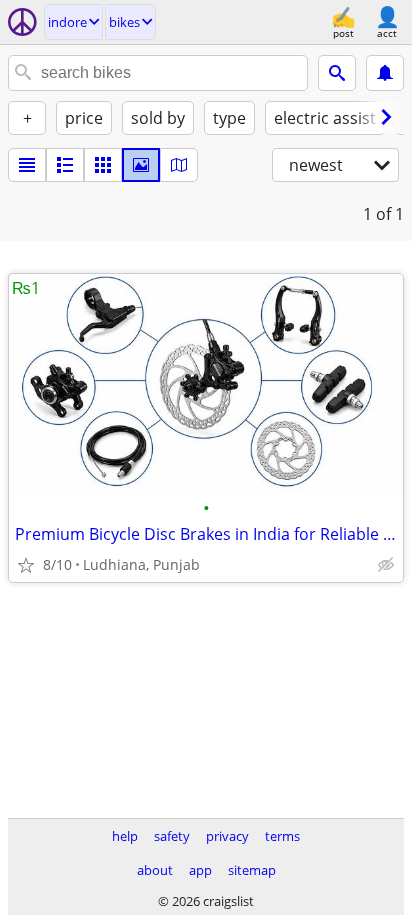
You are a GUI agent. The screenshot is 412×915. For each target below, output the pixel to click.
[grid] (103, 165)
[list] (27, 165)
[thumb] (65, 165)
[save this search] (385, 73)
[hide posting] (386, 565)
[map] (179, 165)
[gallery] (141, 165)
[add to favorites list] (26, 565)
